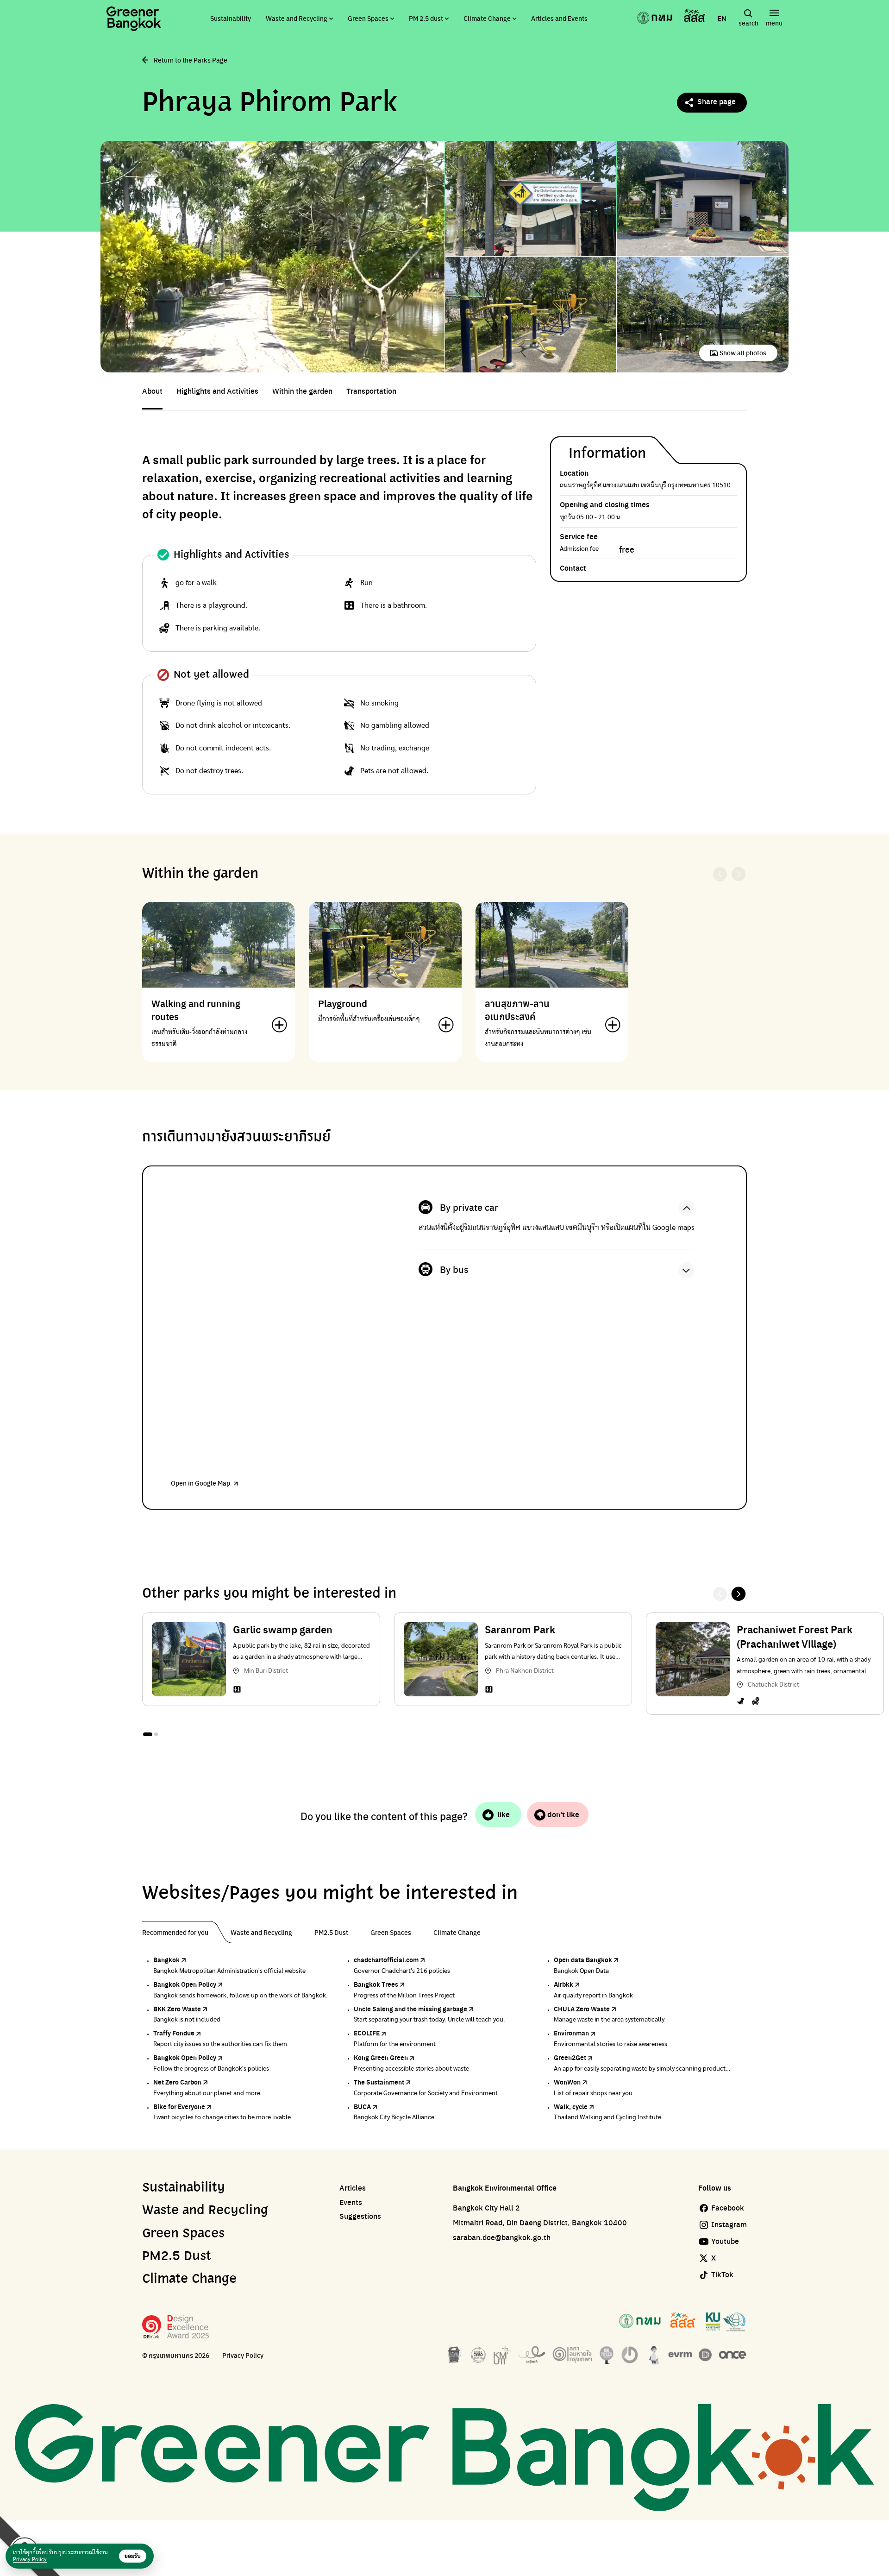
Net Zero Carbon (177, 2082)
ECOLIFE (367, 2033)
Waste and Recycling (297, 18)
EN (722, 19)
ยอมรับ (133, 2556)
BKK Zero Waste (177, 2009)
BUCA (362, 2106)
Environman (571, 2033)
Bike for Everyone (179, 2106)
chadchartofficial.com (386, 1959)
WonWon (567, 2082)
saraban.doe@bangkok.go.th (502, 2237)
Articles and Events (559, 18)
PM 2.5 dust (426, 18)
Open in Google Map (200, 1483)
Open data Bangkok (583, 1959)
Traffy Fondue (174, 2033)
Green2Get (570, 2057)
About (152, 391)
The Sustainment (379, 2082)
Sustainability (231, 18)
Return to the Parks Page (191, 60)
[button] (739, 1594)
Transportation (371, 391)
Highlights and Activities (217, 391)
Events (351, 2202)
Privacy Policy (243, 2355)
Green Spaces (368, 18)
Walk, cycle (571, 2106)
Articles (353, 2188)
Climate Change (487, 18)
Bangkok (166, 1959)
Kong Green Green (381, 2057)
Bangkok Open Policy (185, 1984)
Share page (717, 101)
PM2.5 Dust (177, 2256)
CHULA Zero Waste (582, 2009)
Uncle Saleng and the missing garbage (410, 2009)
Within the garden (302, 391)
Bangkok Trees (376, 1984)
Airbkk (563, 1984)
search (748, 23)
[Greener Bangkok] (134, 19)
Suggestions (360, 2216)
